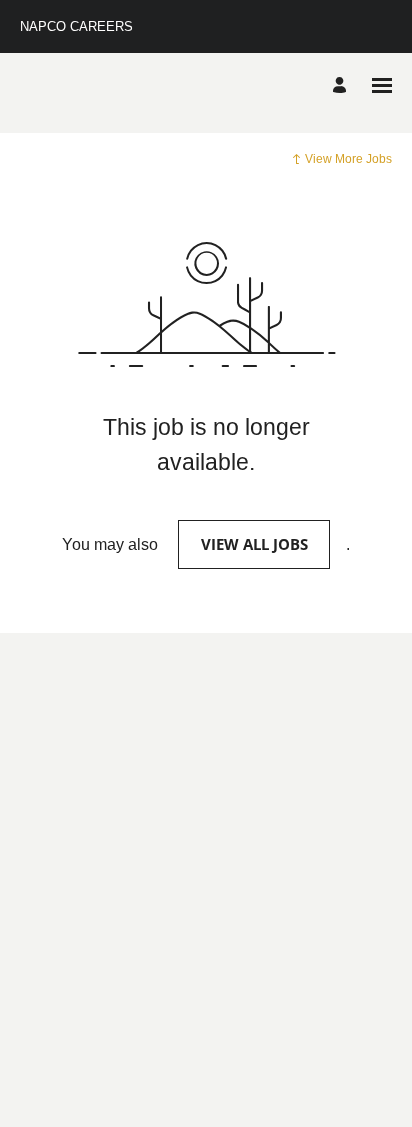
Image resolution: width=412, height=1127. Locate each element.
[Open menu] (382, 85)
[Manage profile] (342, 86)
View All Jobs (254, 544)
